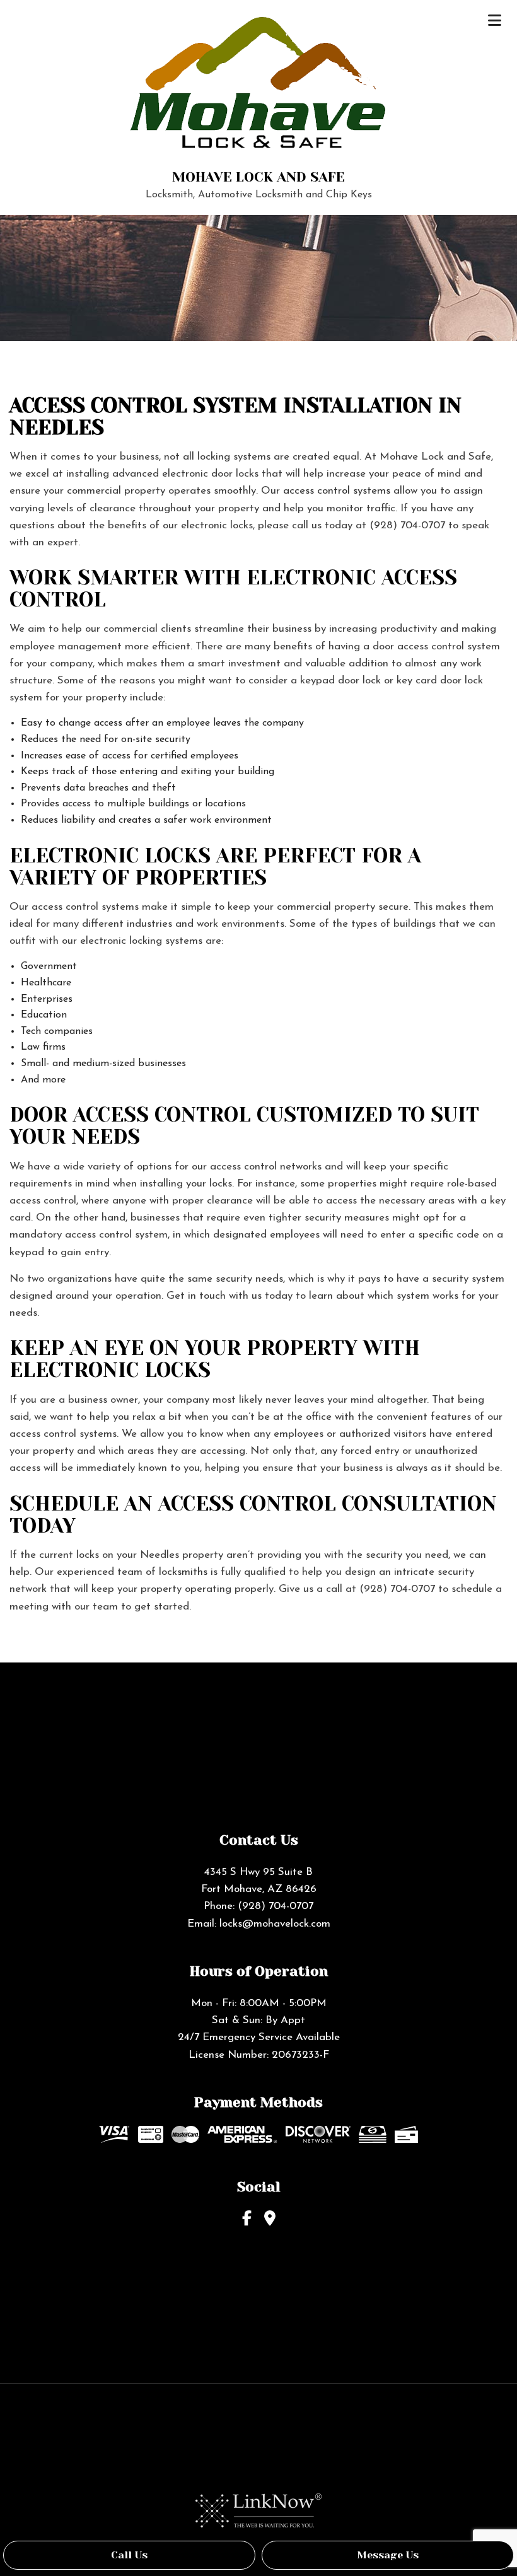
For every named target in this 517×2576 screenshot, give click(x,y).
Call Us (129, 2555)
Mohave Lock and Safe (258, 177)
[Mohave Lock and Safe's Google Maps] (270, 2219)
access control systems (337, 491)
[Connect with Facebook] (247, 2219)
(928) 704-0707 (276, 1906)
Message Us (388, 2555)
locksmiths (183, 1572)
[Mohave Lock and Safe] (259, 88)
